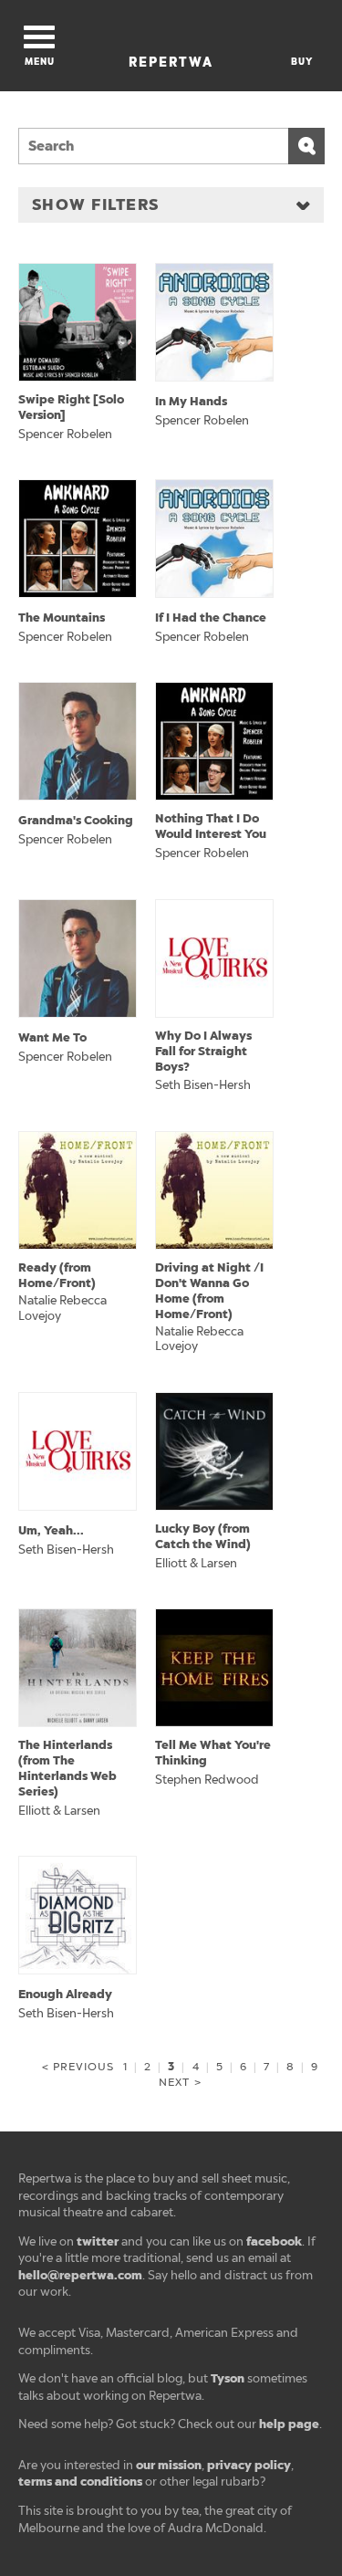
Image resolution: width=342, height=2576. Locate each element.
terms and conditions (80, 2482)
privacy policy (249, 2465)
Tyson (228, 2378)
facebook (274, 2241)
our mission (169, 2465)
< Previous (78, 2067)
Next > (180, 2082)
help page (289, 2424)
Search (306, 146)
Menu (40, 62)
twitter (98, 2241)
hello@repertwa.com (80, 2275)
